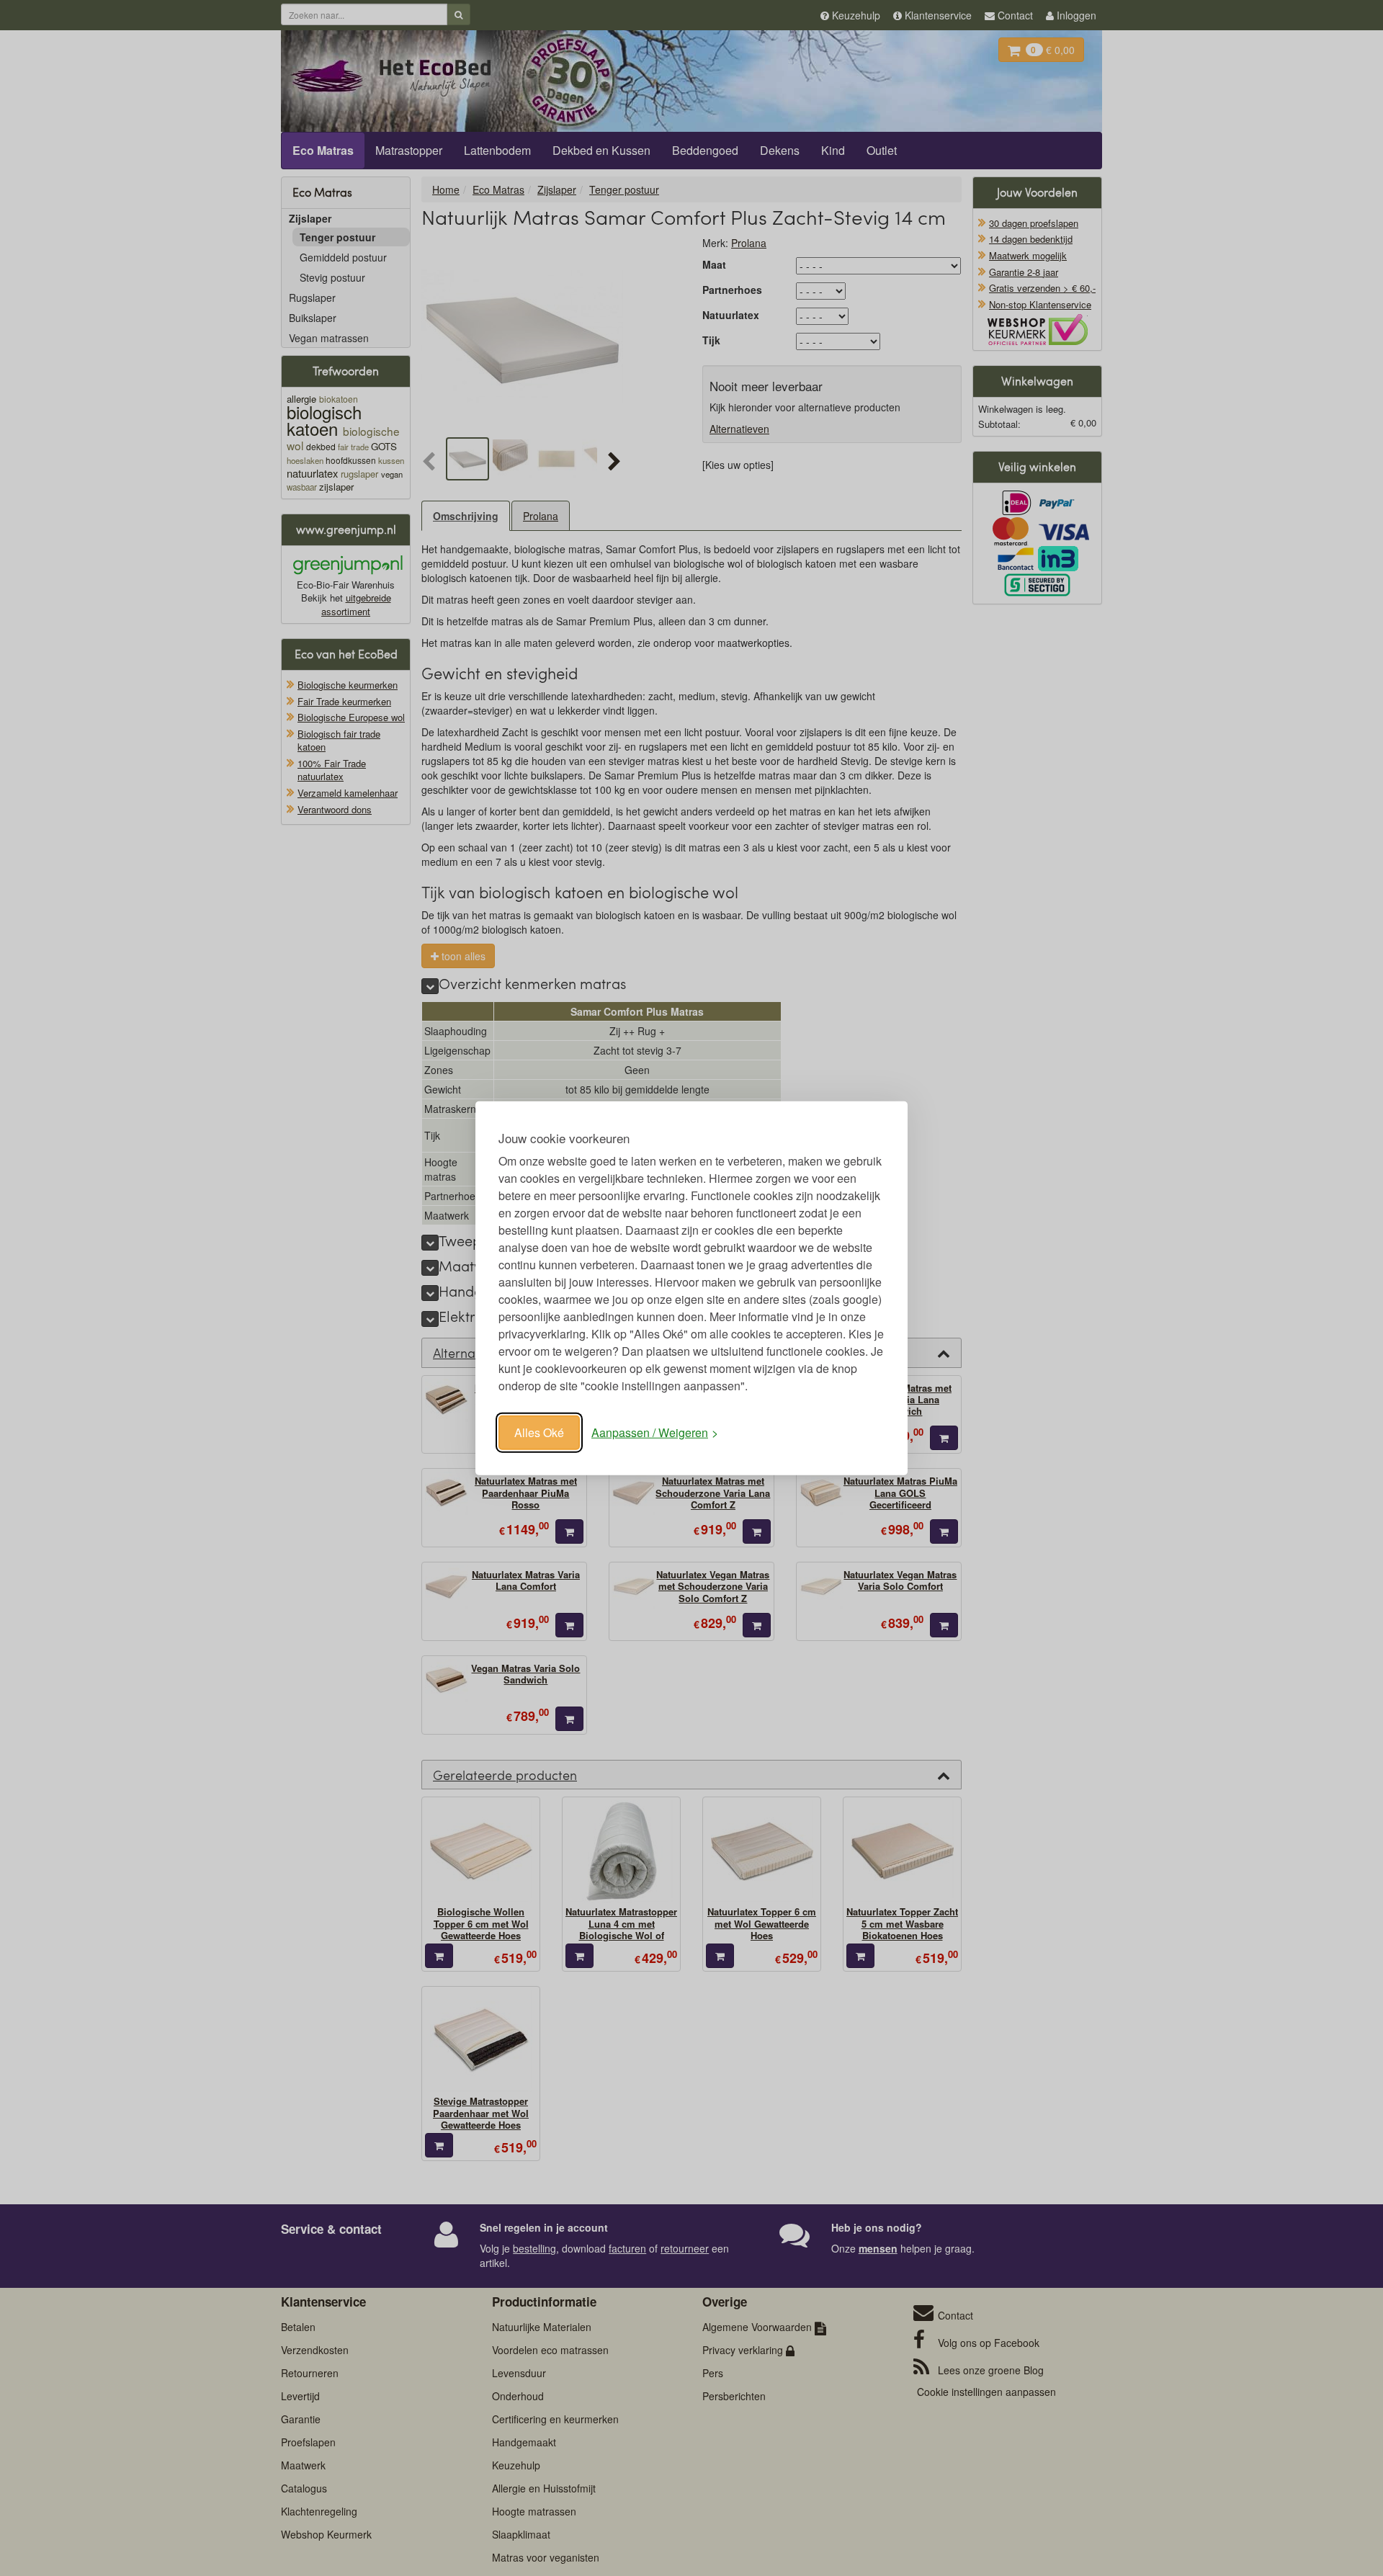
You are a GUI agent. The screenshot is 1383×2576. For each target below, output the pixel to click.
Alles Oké (539, 1432)
